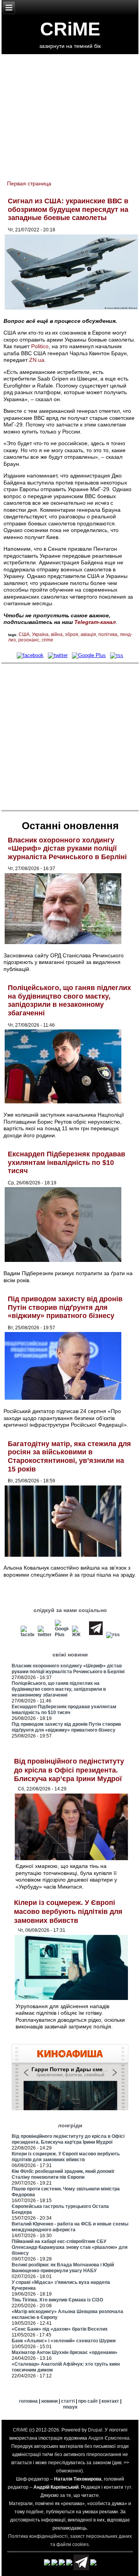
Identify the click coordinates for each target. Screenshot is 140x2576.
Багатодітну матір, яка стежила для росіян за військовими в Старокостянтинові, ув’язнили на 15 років (69, 1456)
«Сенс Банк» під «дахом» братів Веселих (60, 2329)
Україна (40, 634)
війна (57, 634)
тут (128, 2487)
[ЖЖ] (79, 1635)
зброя (72, 634)
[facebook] (30, 655)
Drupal (95, 2430)
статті (68, 2401)
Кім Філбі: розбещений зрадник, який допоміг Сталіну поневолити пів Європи (63, 2174)
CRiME (70, 29)
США (24, 634)
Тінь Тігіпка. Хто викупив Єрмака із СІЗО (57, 2300)
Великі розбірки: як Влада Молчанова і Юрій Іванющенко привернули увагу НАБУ (63, 2268)
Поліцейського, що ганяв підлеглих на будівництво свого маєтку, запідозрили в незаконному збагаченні (69, 1000)
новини (49, 2401)
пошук (70, 2407)
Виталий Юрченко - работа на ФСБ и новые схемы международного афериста (70, 2227)
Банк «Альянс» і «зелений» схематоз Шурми (64, 2341)
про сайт (88, 2401)
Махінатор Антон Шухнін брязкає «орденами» (65, 2352)
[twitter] (58, 655)
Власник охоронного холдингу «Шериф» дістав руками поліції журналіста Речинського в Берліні (67, 848)
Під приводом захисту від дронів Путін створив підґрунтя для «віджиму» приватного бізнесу (65, 1307)
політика (108, 634)
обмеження (69, 2471)
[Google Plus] (89, 655)
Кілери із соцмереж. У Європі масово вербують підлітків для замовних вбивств (68, 1911)
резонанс (29, 640)
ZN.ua (37, 360)
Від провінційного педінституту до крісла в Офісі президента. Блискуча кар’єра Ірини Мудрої (69, 1770)
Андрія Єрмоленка (109, 2438)
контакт (110, 2401)
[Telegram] (96, 1635)
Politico (40, 346)
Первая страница (29, 183)
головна (28, 2401)
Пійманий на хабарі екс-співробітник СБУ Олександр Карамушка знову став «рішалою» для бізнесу (70, 2247)
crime (47, 640)
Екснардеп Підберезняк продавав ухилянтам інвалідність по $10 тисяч (66, 1162)
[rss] (117, 655)
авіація (88, 634)
